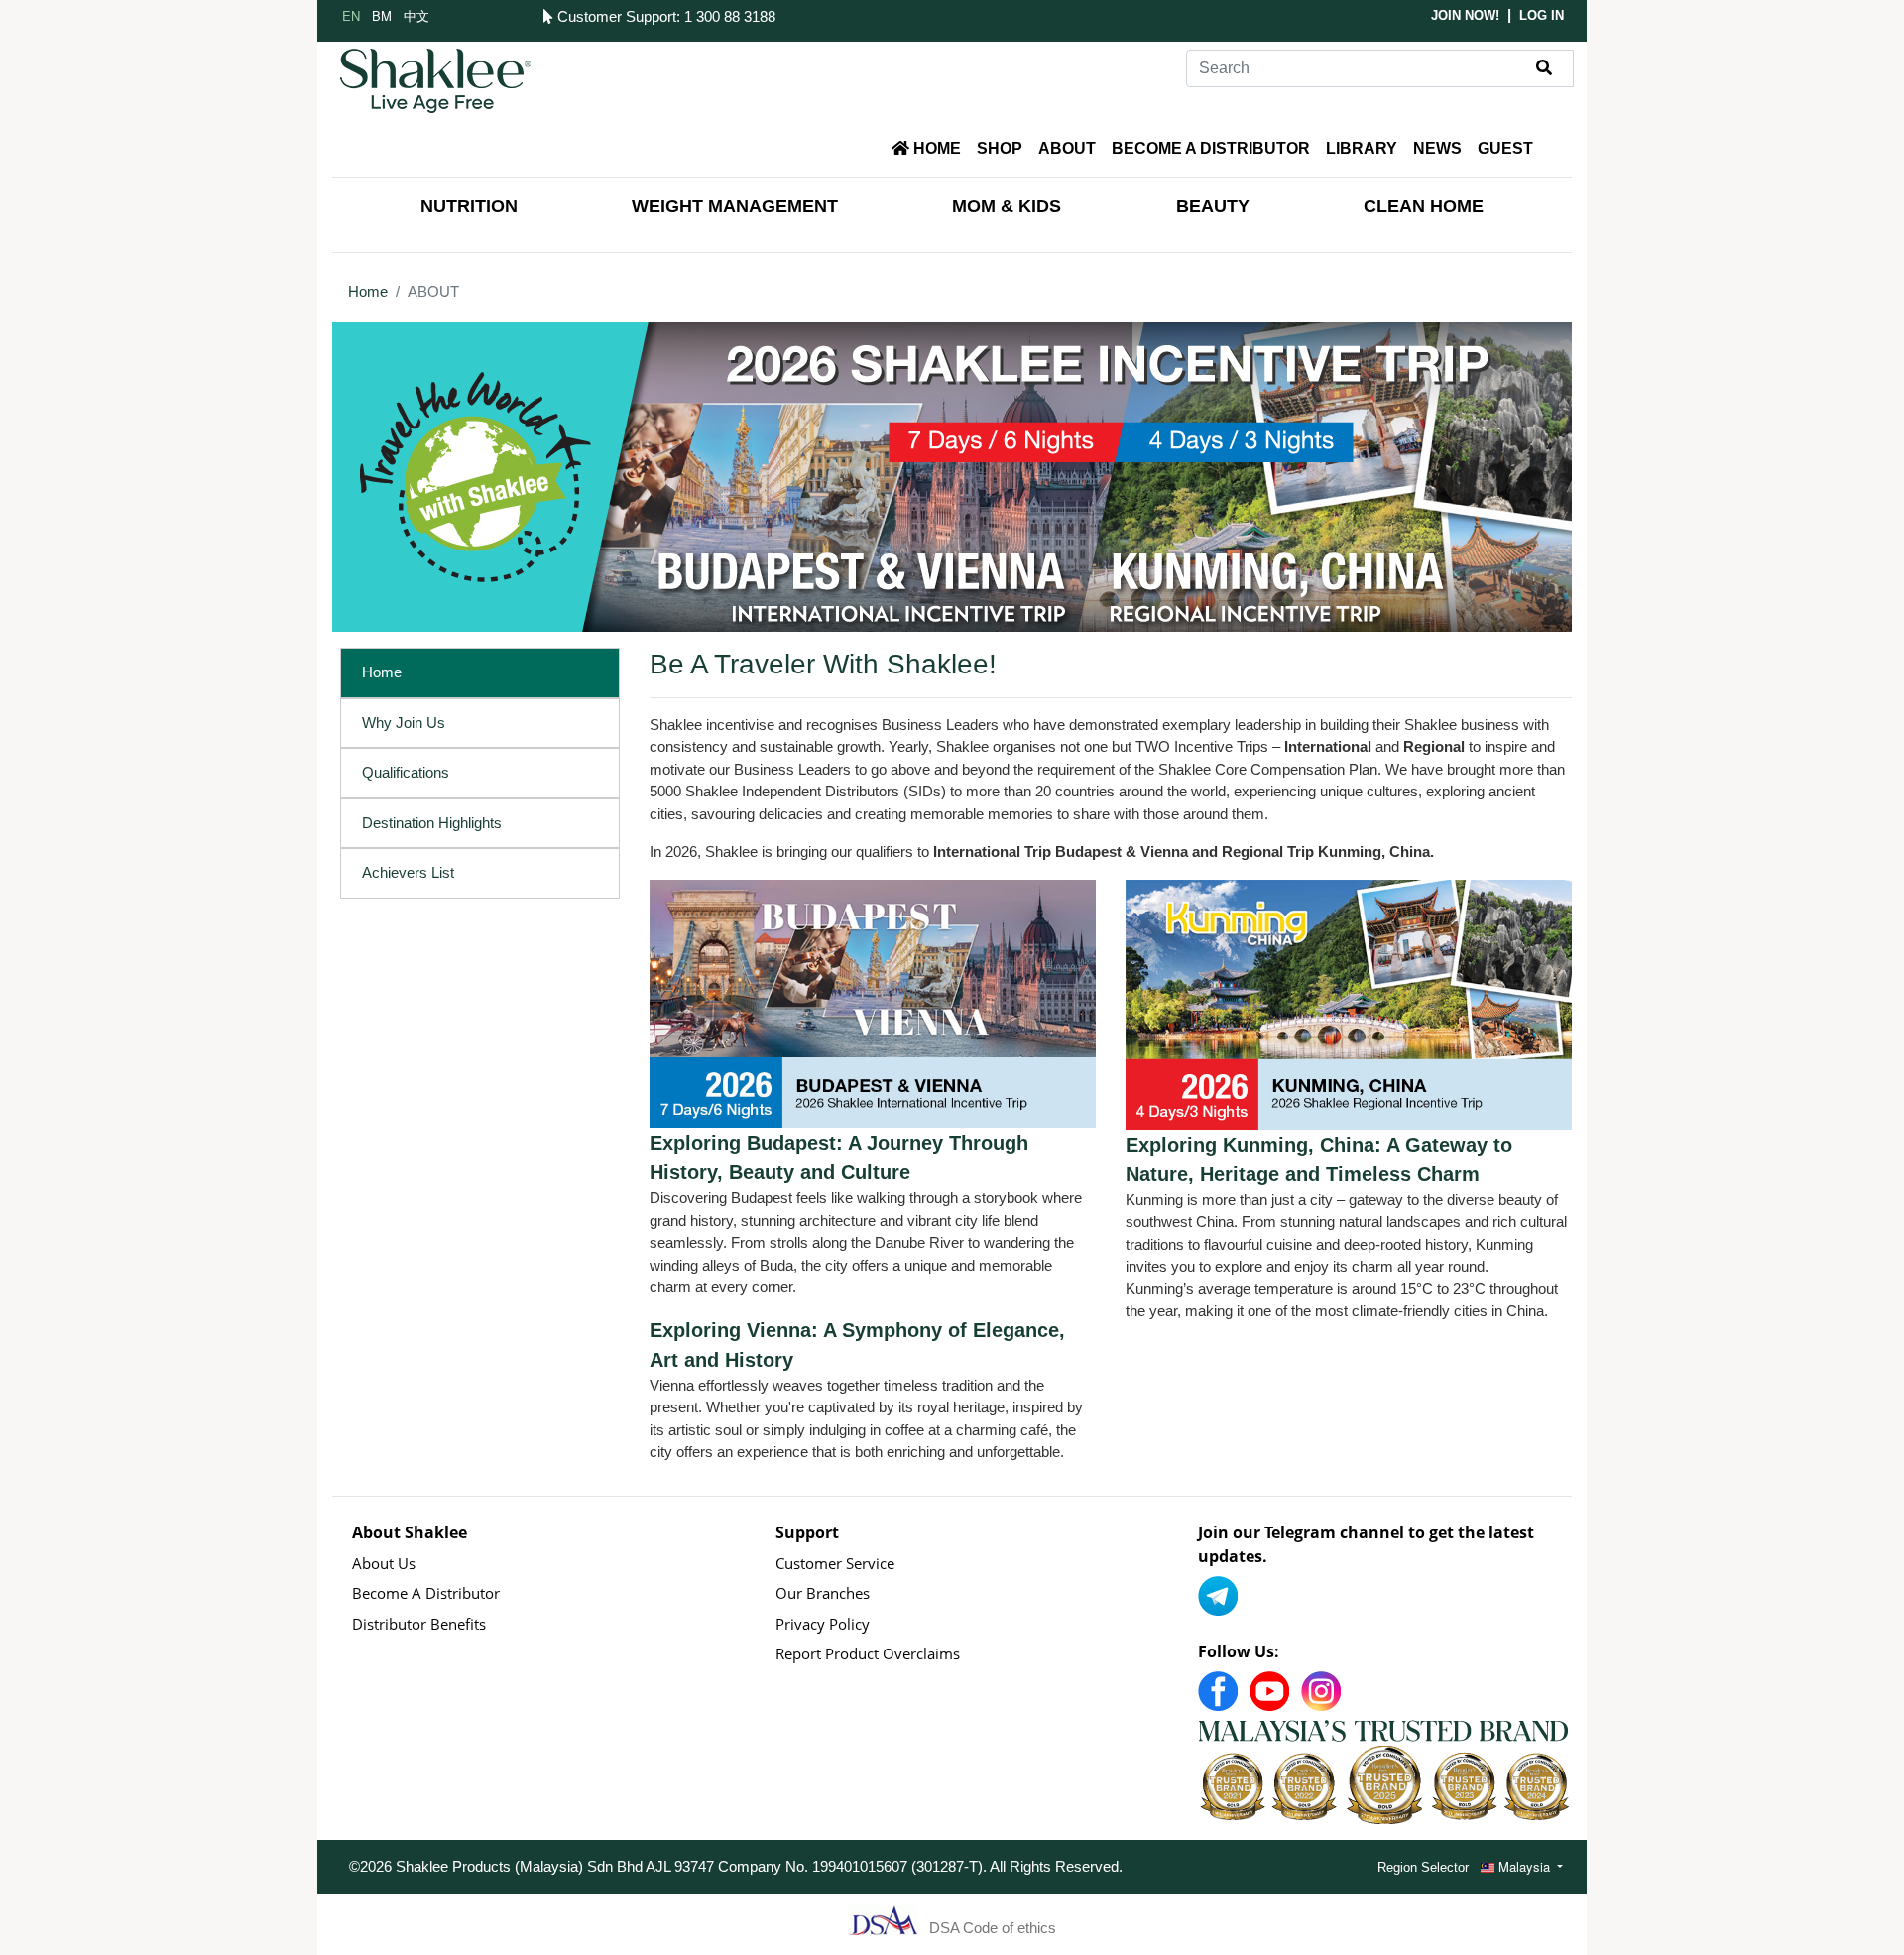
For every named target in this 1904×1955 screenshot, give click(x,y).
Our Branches (823, 1593)
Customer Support (614, 16)
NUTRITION (469, 206)
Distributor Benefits (419, 1624)
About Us (384, 1563)
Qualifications (406, 772)
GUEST (1505, 148)
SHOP (1000, 148)
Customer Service (835, 1563)
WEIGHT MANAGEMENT (735, 206)
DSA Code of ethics (993, 1928)
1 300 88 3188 (730, 16)
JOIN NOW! (1465, 15)
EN (351, 15)
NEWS (1437, 148)
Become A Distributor (426, 1593)
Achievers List (408, 872)
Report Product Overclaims (868, 1653)
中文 (416, 15)
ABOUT (1067, 148)
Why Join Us (404, 723)
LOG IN (1542, 15)
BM (382, 15)
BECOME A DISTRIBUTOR (1211, 148)
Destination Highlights (432, 823)
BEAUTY (1213, 206)
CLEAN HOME (1424, 206)
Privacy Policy (823, 1624)
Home (368, 291)
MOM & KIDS (1007, 206)
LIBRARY (1362, 148)
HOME (935, 148)
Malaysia (1524, 1866)
